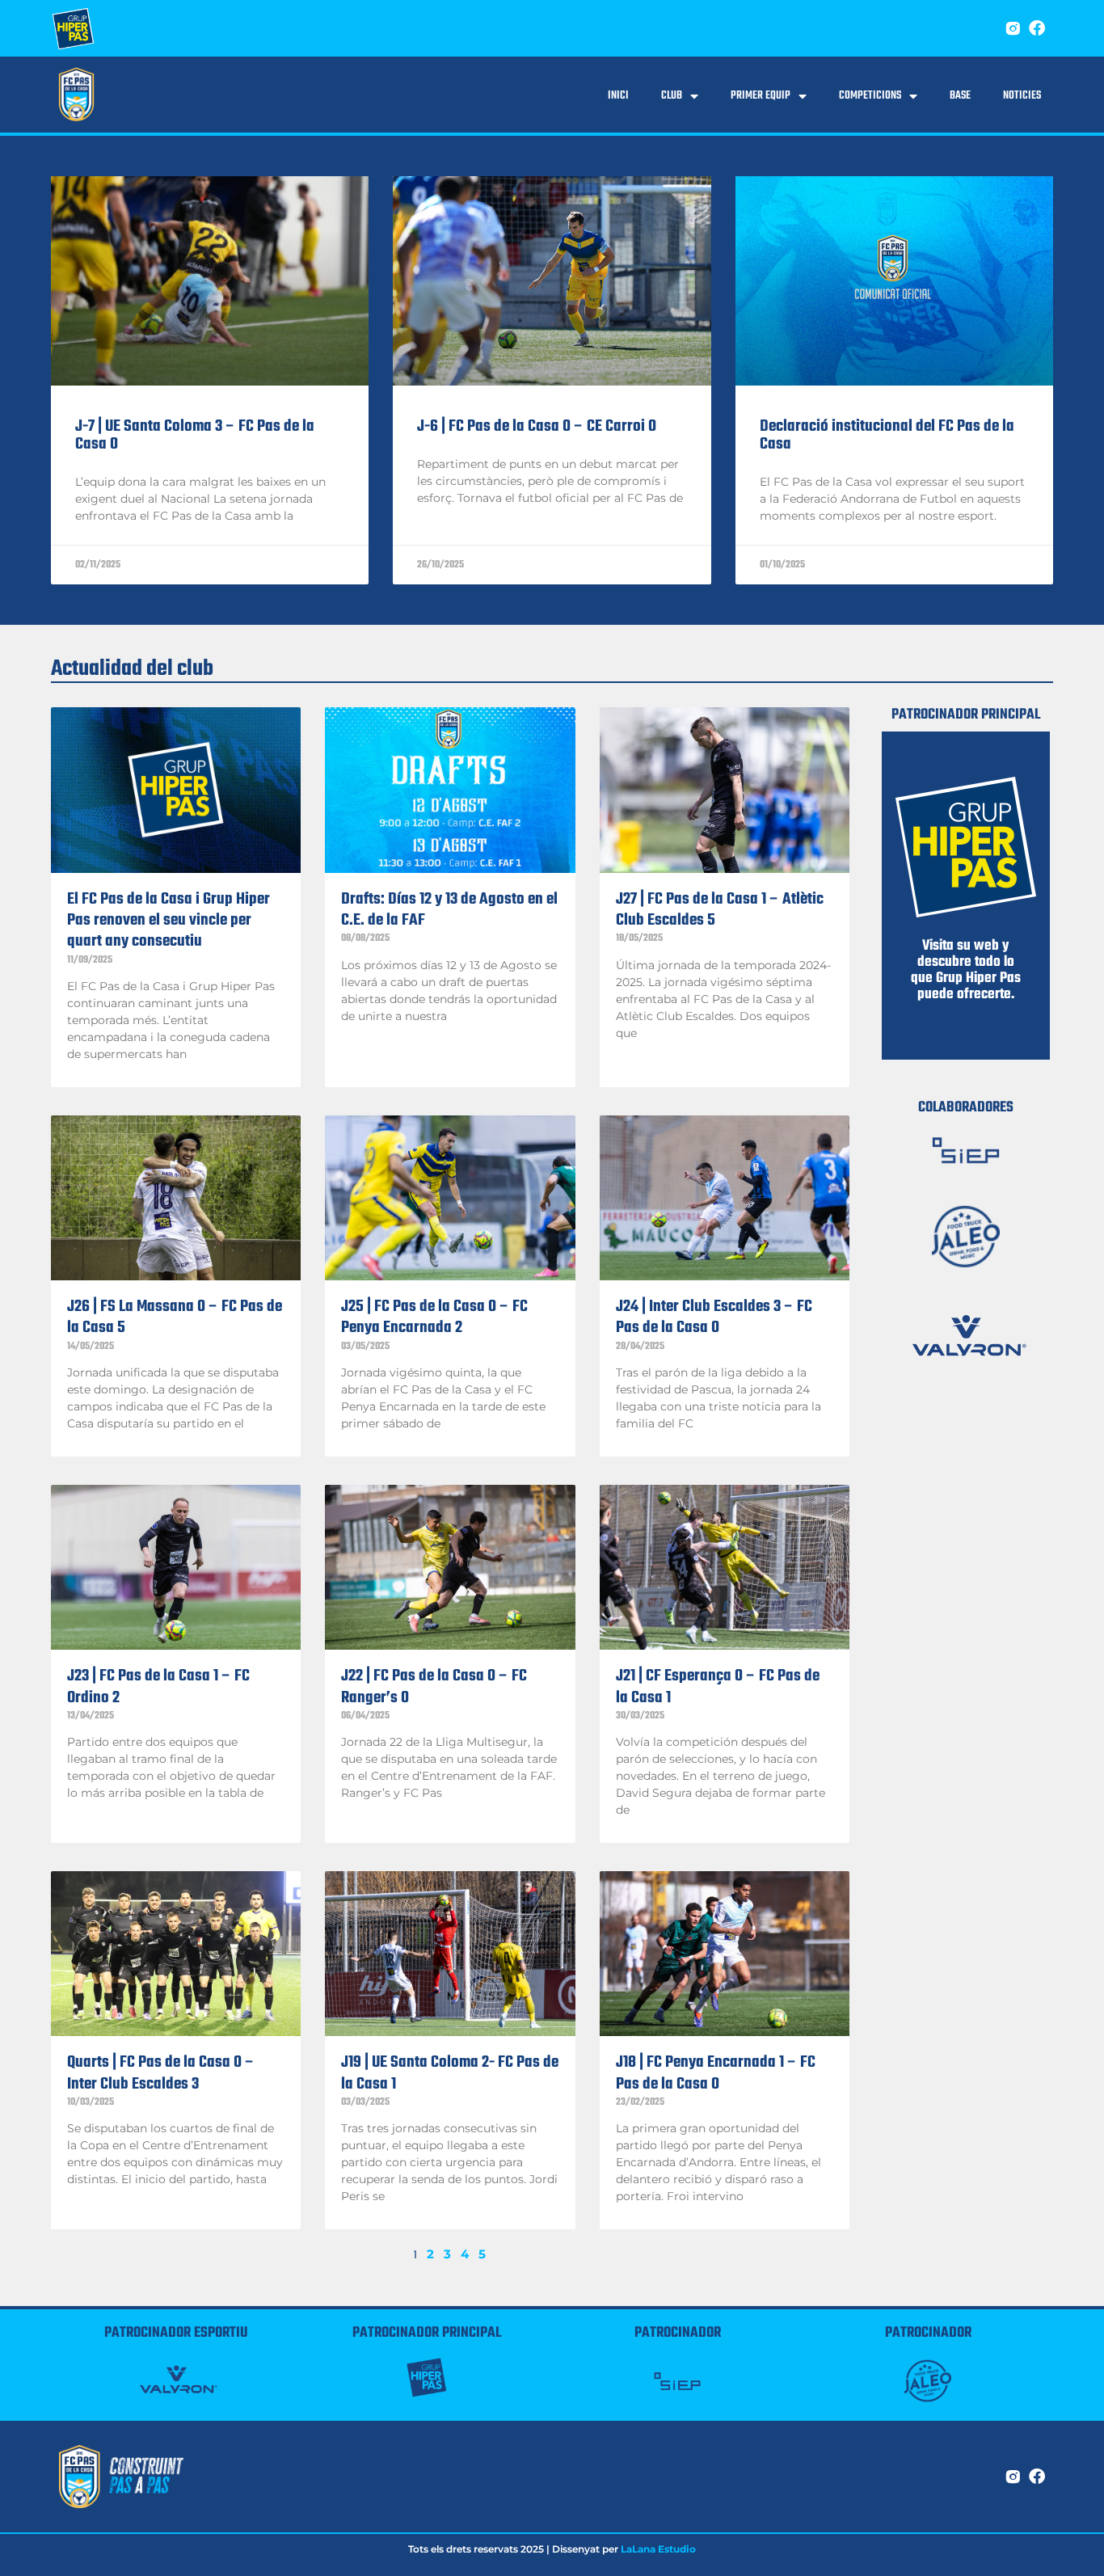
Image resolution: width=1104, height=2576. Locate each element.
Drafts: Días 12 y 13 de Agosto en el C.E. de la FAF (449, 910)
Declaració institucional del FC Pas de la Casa (887, 435)
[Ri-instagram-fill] (1013, 28)
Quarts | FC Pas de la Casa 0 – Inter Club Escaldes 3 (161, 2073)
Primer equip (761, 96)
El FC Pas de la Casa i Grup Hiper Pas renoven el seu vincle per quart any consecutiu (169, 921)
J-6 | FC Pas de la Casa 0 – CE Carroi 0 (537, 426)
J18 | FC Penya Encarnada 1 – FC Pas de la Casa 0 (716, 2073)
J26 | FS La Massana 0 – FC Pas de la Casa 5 (175, 1317)
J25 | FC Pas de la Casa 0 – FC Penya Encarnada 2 (434, 1317)
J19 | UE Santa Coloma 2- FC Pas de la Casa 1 (450, 2073)
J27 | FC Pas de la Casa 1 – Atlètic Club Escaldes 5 (720, 910)
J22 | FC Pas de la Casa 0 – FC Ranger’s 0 (434, 1686)
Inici (618, 96)
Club (672, 96)
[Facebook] (1037, 28)
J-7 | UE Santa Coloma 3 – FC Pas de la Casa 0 (195, 435)
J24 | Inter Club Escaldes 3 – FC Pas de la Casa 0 (714, 1317)
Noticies (1022, 96)
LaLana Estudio (658, 2549)
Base (960, 96)
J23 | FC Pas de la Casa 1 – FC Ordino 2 (158, 1686)
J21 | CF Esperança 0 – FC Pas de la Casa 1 (718, 1686)
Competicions (870, 96)
